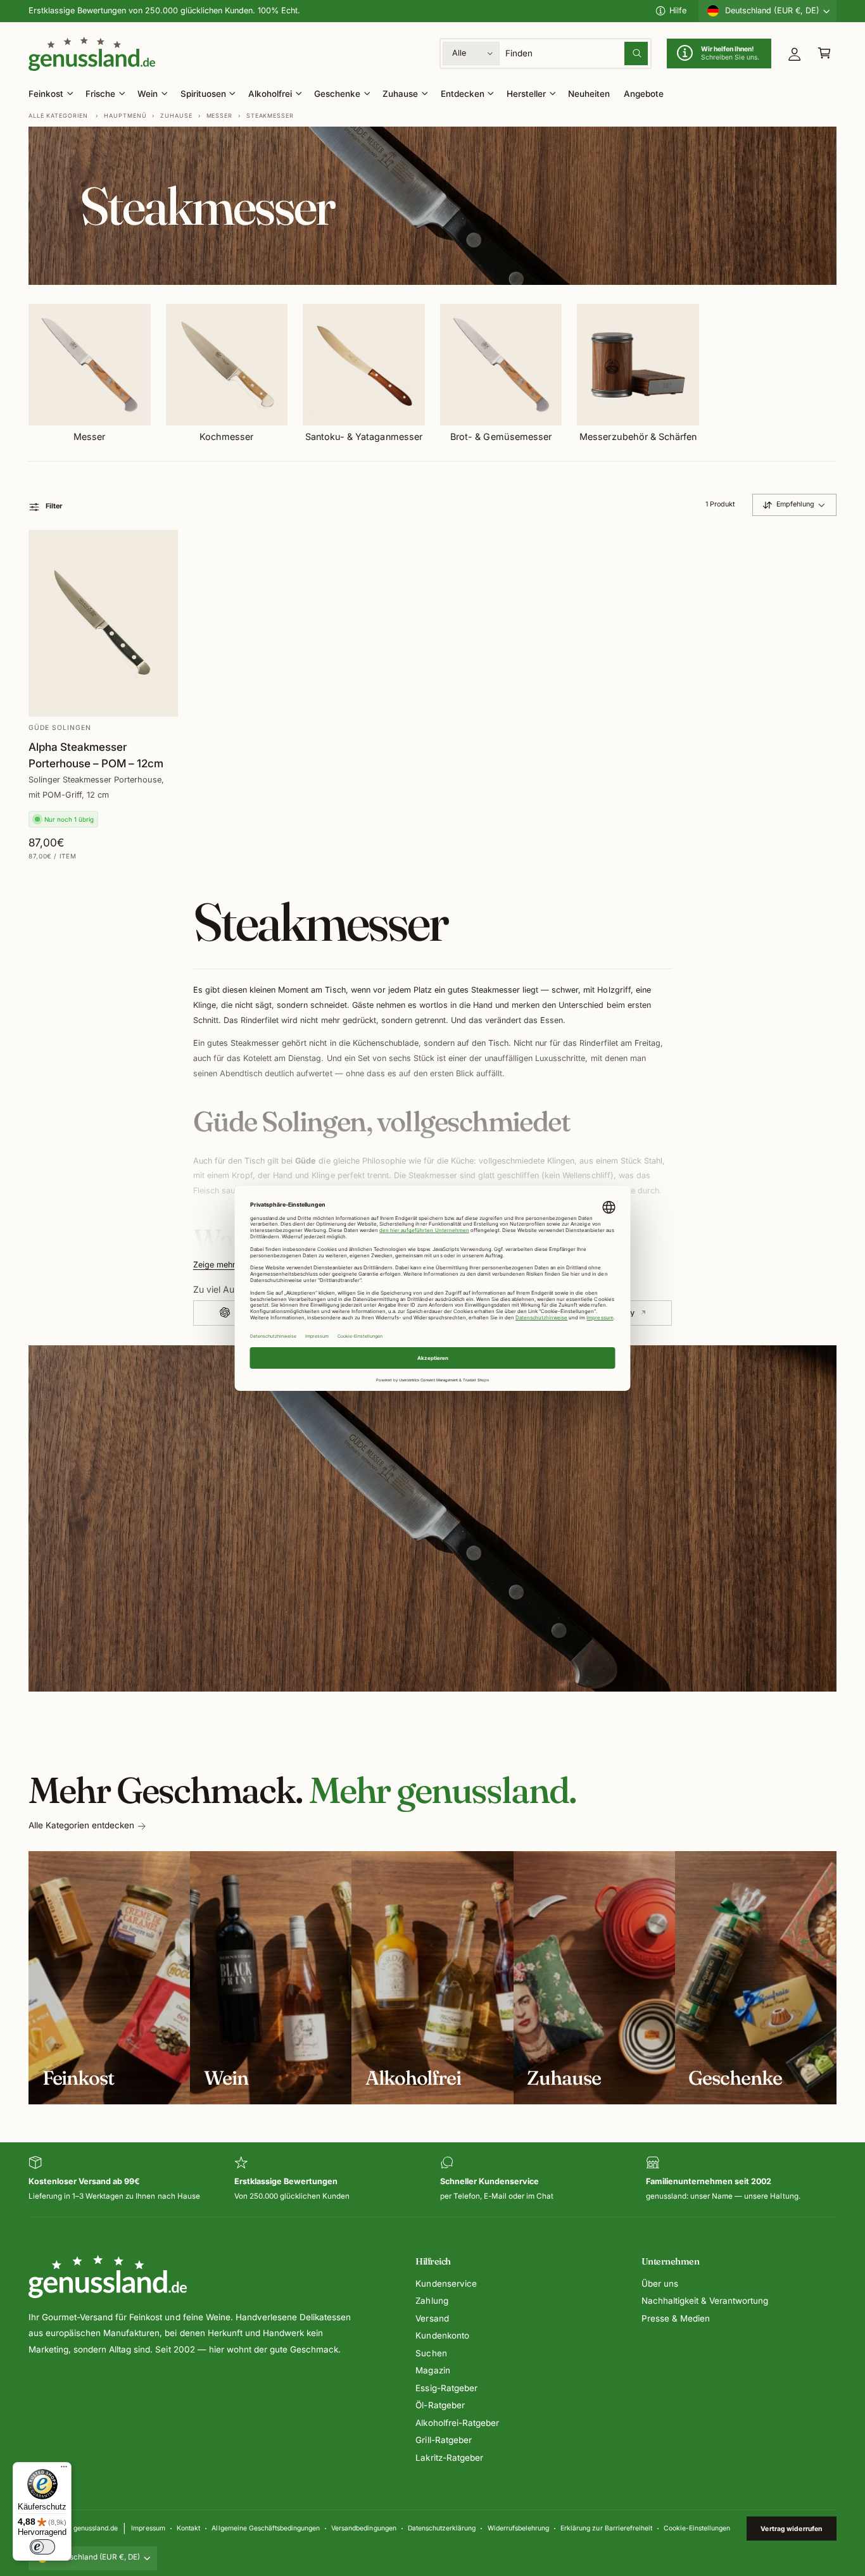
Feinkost (46, 94)
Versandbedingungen (363, 2528)
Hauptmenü (125, 116)
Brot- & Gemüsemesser (501, 437)
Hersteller (526, 94)
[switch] (42, 2547)
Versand (432, 2318)
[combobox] (577, 53)
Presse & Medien (676, 2318)
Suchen (431, 2353)
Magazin (432, 2370)
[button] (824, 53)
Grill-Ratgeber (443, 2440)
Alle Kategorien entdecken (81, 1825)
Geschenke (337, 94)
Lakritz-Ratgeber (449, 2458)
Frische (100, 94)
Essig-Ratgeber (446, 2388)
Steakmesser (270, 116)
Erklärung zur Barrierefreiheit (606, 2528)
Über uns (660, 2284)
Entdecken (463, 94)
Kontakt (188, 2528)
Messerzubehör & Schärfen (638, 437)
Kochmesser (226, 437)
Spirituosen (203, 94)
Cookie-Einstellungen (697, 2528)
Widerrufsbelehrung (518, 2528)
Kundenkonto (442, 2335)
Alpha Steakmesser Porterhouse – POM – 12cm (96, 755)
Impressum (148, 2528)
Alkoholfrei (270, 94)
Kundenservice (446, 2284)
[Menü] (64, 2470)
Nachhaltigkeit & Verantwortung (705, 2301)
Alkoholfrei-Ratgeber (457, 2423)
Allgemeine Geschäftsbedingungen (265, 2528)
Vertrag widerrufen (791, 2529)
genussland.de (96, 2528)
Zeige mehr (214, 1265)
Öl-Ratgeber (440, 2405)
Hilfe (678, 10)
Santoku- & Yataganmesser (363, 437)
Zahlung (432, 2301)
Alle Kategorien (58, 116)
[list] (432, 2179)
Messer (219, 116)
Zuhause (400, 94)
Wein (148, 94)
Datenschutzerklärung (442, 2528)
